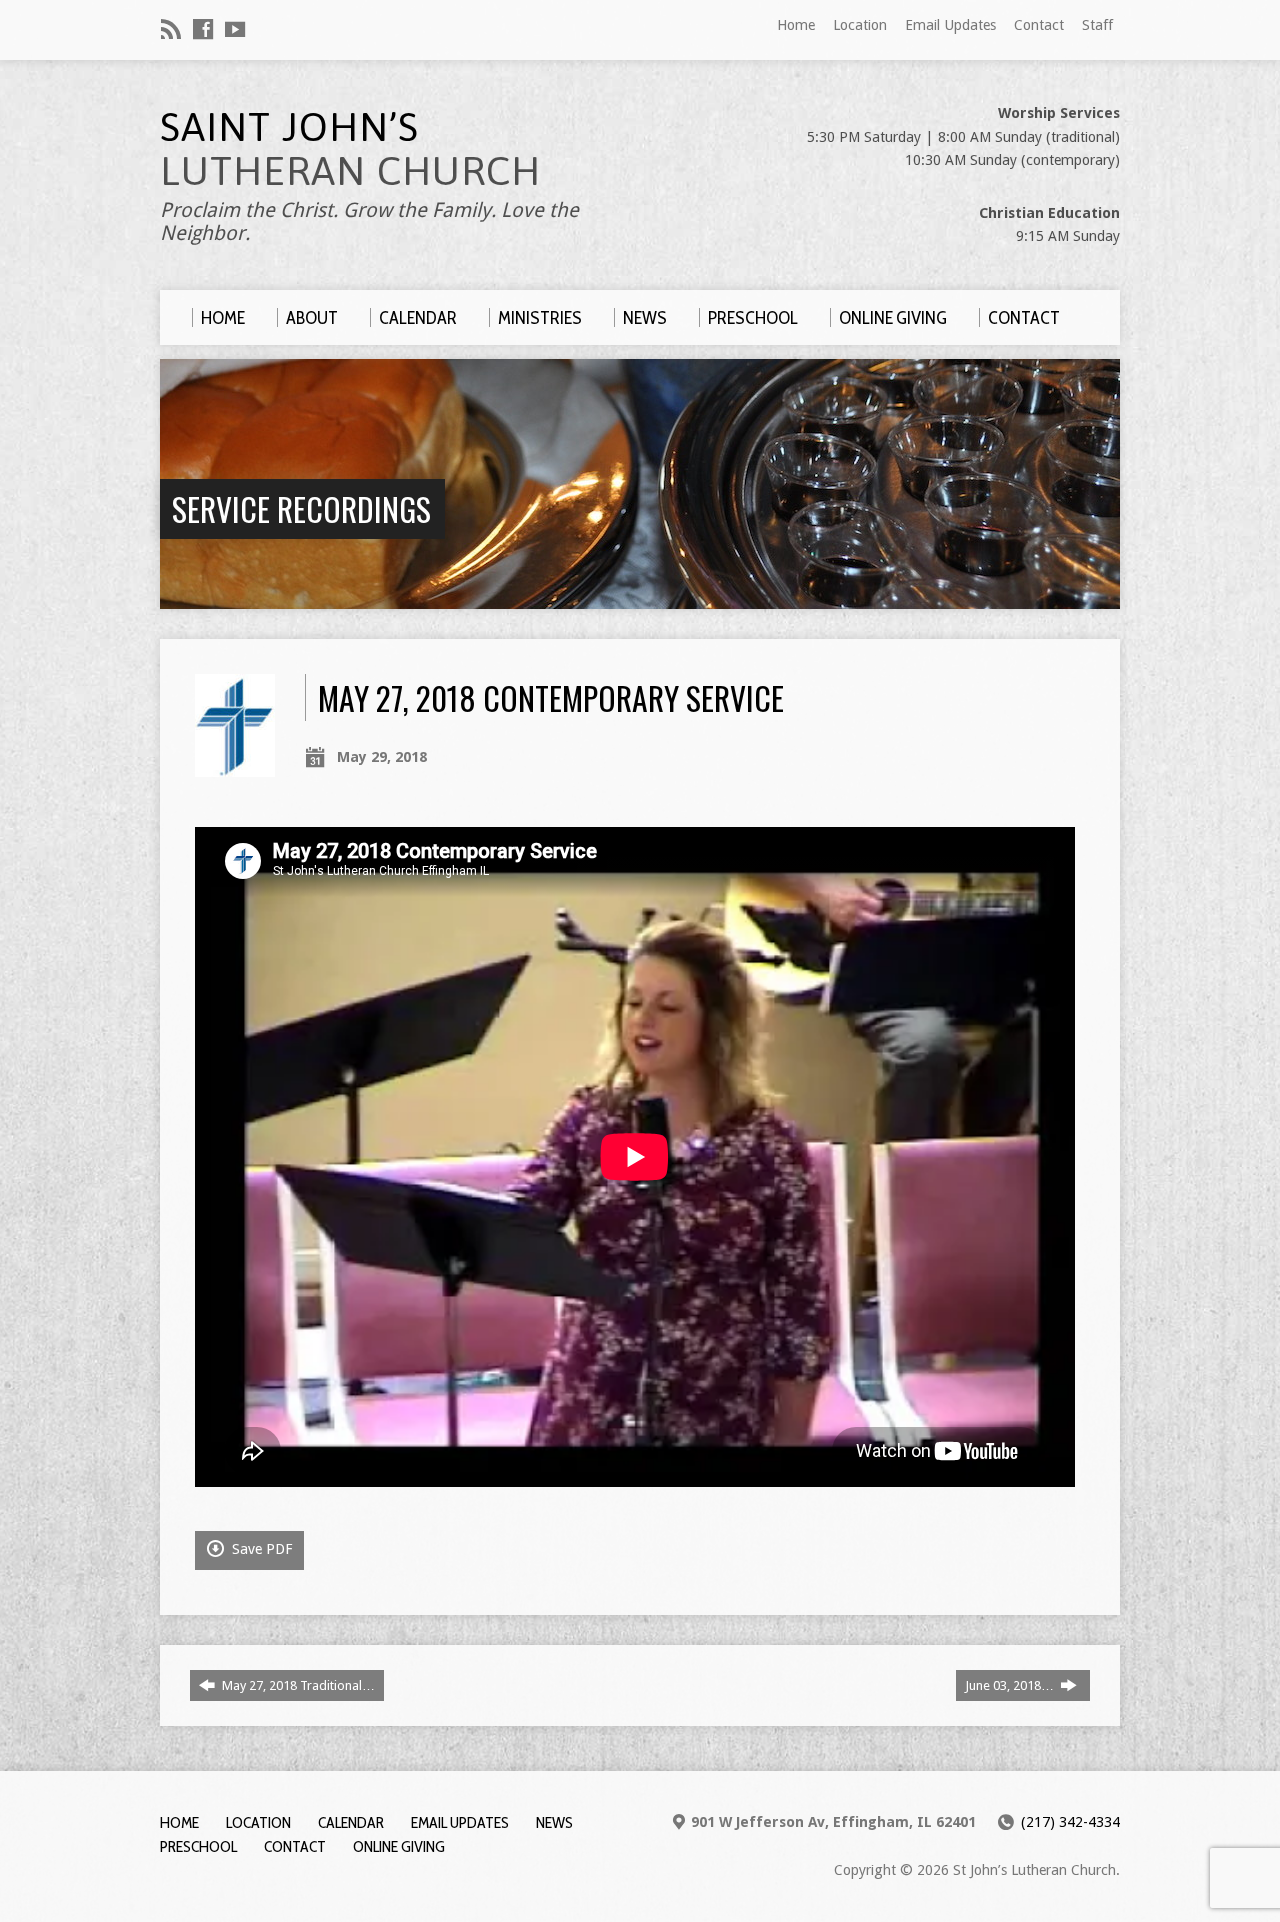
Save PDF (260, 1549)
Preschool (198, 1846)
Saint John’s (350, 148)
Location (860, 25)
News (554, 1822)
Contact (1039, 25)
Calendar (351, 1822)
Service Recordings (301, 508)
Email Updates (950, 25)
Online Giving (399, 1846)
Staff (1097, 25)
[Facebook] (203, 29)
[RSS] (171, 29)
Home (796, 25)
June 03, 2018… (1011, 1685)
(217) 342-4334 (1070, 1822)
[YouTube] (235, 29)
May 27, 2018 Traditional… (297, 1685)
